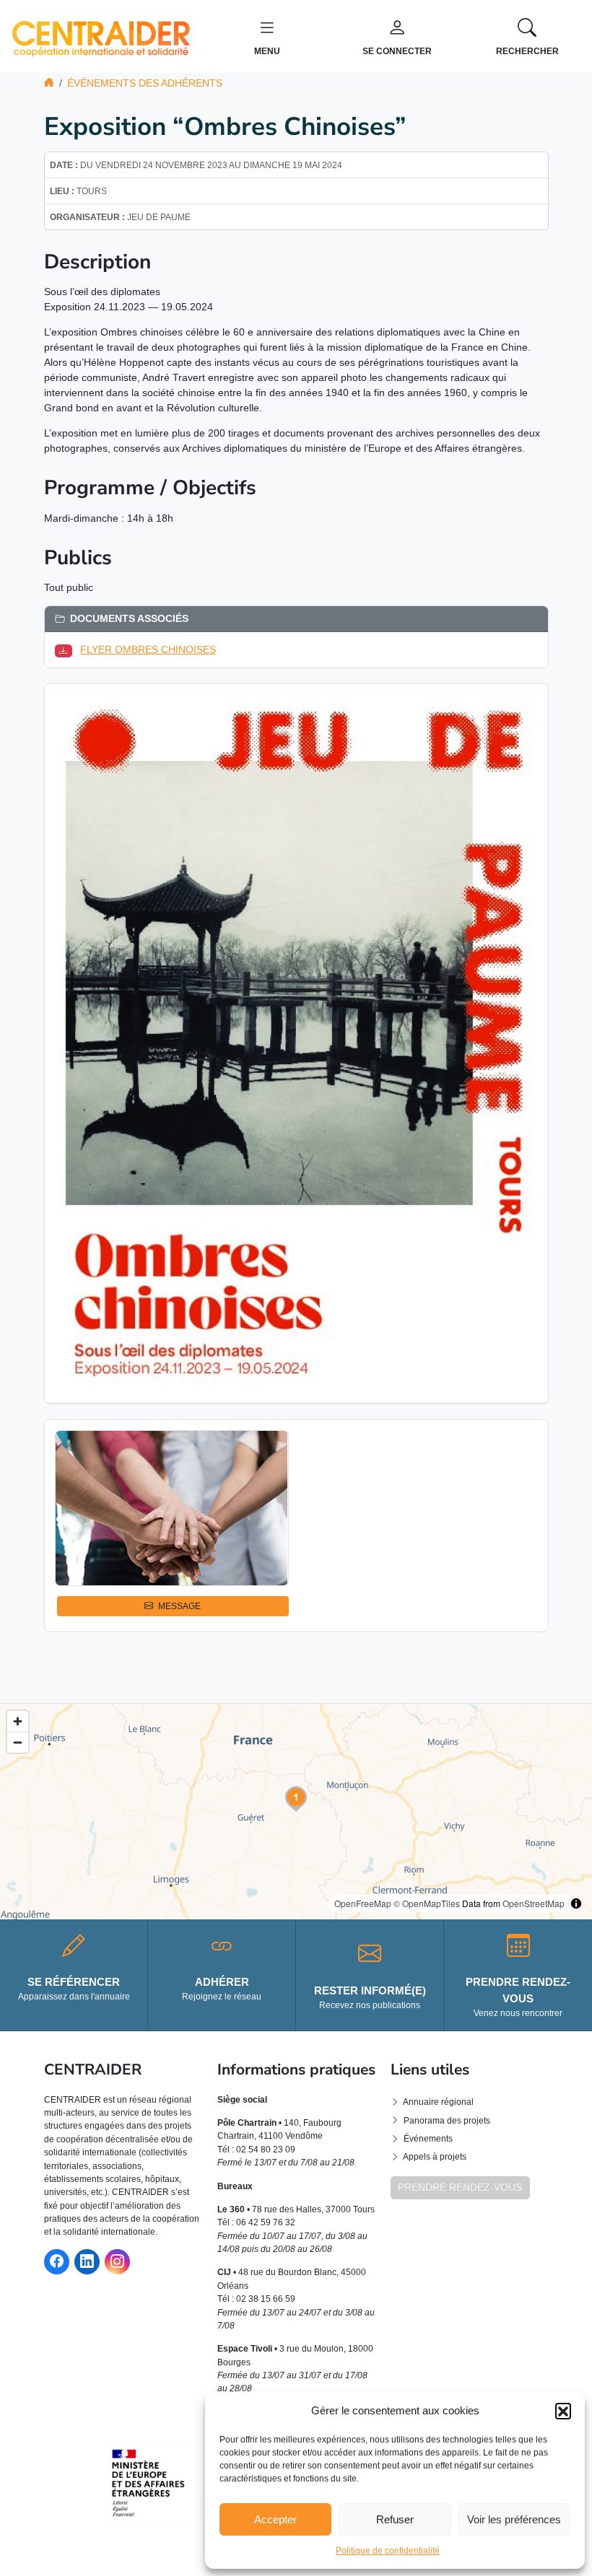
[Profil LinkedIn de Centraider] (87, 2262)
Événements (428, 2139)
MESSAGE (179, 1606)
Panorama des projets (447, 2121)
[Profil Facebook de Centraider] (57, 2262)
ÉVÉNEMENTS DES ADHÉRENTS (145, 83)
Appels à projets (435, 2157)
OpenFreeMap (363, 1903)
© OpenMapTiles (427, 1903)
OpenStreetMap (534, 1903)
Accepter (275, 2519)
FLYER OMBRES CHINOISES (148, 649)
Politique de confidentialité (388, 2551)
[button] (563, 2411)
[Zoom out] (18, 1742)
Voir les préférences (514, 2519)
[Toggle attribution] (576, 1903)
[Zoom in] (18, 1721)
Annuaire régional (438, 2102)
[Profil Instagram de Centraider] (117, 2262)
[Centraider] (101, 35)
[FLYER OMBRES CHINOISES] (66, 649)
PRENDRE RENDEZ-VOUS (460, 2187)
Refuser (395, 2519)
